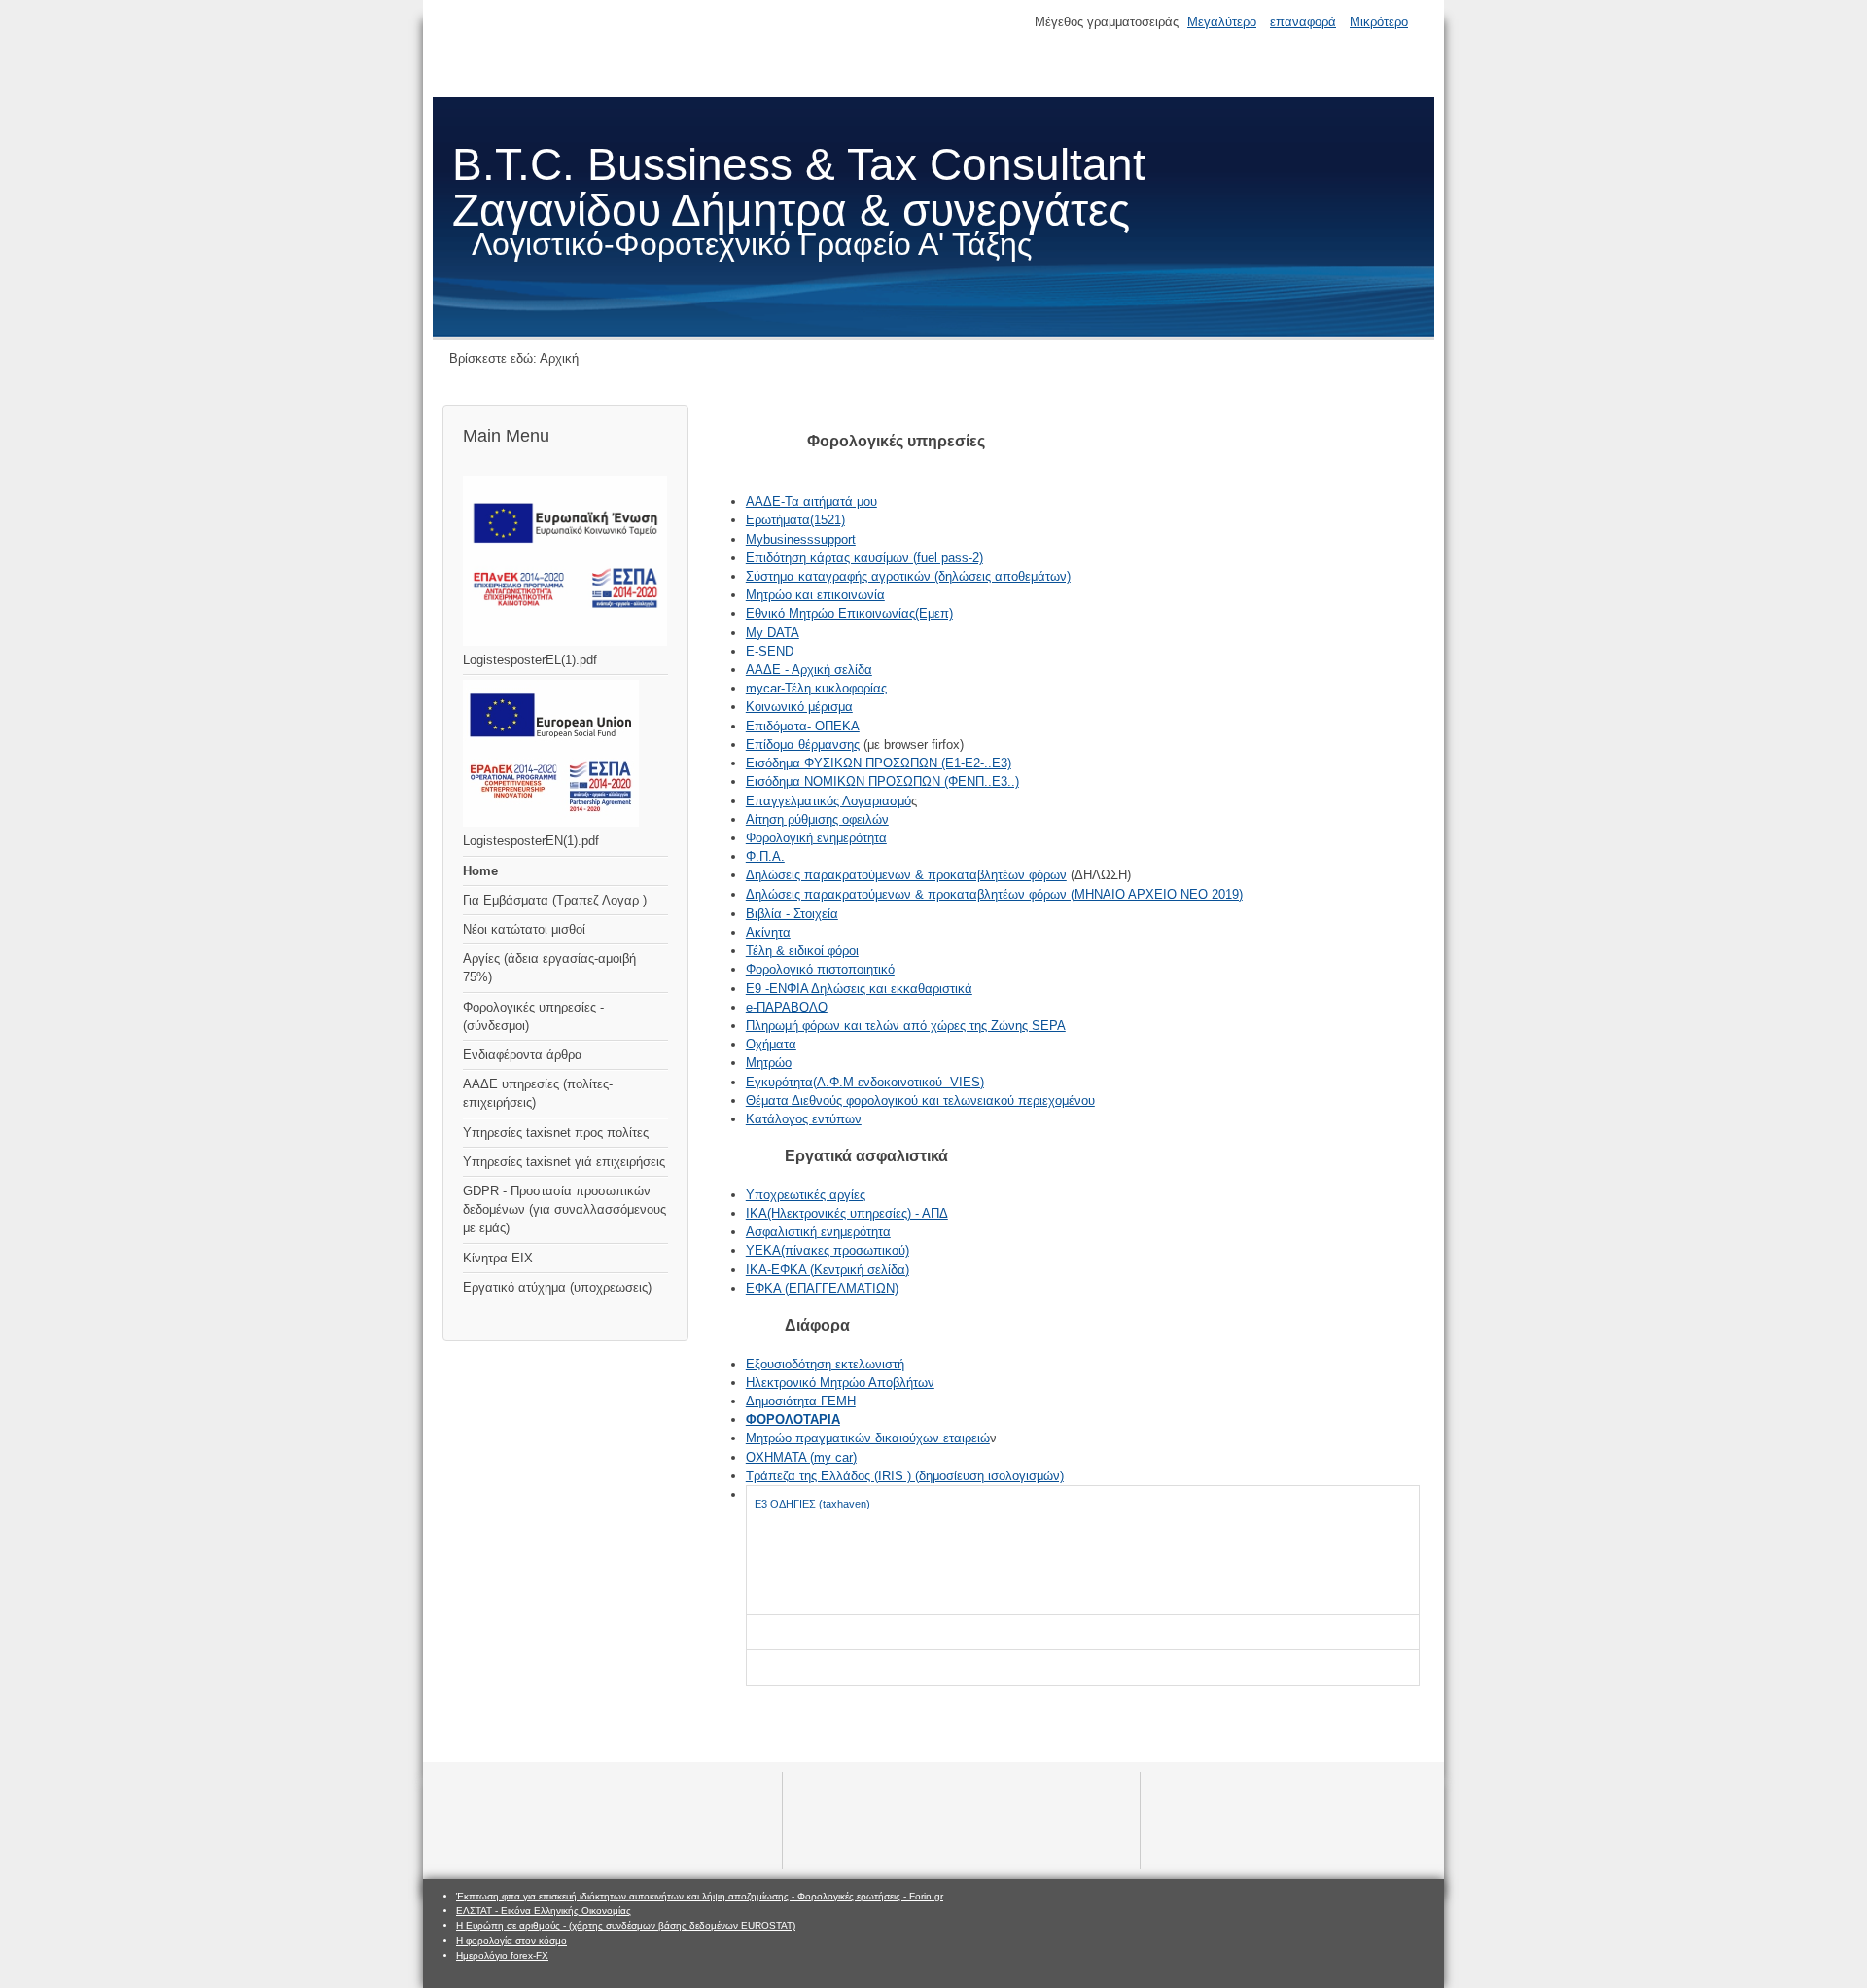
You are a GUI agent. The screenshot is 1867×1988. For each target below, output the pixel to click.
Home (480, 871)
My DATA (773, 633)
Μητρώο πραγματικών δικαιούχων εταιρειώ (868, 1438)
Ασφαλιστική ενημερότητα (818, 1232)
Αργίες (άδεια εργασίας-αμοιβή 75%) (549, 968)
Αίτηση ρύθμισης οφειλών (817, 819)
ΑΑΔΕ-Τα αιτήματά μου (811, 501)
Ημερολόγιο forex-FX (502, 1955)
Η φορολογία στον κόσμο (511, 1941)
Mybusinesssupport (801, 539)
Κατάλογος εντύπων (804, 1119)
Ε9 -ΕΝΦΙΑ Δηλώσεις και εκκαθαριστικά (859, 989)
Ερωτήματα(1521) (795, 520)
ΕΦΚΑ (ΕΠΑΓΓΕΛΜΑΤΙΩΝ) (822, 1288)
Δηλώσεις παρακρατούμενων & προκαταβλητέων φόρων (906, 875)
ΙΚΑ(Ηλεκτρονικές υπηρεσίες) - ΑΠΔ (847, 1213)
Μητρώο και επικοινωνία (815, 595)
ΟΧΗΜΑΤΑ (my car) (801, 1457)
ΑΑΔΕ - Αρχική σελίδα (809, 670)
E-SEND (770, 651)
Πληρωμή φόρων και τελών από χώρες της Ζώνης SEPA (906, 1026)
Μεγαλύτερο (1222, 22)
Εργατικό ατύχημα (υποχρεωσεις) (557, 1287)
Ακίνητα (768, 932)
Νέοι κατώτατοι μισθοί (524, 929)
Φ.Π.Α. (765, 856)
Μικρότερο (1379, 22)
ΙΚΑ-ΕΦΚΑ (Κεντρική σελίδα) (828, 1270)
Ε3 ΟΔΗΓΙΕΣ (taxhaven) (812, 1504)
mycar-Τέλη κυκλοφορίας (816, 688)
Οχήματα (771, 1044)
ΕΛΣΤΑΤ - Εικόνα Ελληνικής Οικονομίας (544, 1911)
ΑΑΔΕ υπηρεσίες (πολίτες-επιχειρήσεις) (538, 1093)
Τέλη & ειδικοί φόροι (802, 951)
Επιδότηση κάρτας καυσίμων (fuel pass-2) (864, 558)
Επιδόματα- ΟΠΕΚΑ (803, 726)
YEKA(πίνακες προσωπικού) (828, 1250)
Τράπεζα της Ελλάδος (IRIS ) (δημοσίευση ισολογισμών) (905, 1476)
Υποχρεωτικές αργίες (806, 1195)
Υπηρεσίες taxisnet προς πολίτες (556, 1133)
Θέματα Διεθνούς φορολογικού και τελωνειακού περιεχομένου (920, 1100)
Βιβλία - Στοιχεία (792, 914)
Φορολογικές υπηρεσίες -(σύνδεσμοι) (533, 1016)
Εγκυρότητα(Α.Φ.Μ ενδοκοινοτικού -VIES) (865, 1082)
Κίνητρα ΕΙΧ (498, 1258)
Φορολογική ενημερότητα (816, 838)
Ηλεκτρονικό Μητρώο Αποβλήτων (840, 1383)
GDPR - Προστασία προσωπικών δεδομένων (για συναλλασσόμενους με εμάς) (564, 1209)
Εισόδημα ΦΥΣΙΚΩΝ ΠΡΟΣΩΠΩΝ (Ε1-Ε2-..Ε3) (879, 763)
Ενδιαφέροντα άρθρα (523, 1055)
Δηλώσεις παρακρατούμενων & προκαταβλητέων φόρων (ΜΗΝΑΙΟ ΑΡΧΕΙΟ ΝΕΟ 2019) (994, 894)
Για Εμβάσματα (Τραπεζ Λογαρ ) (555, 900)
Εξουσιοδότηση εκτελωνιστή (825, 1364)
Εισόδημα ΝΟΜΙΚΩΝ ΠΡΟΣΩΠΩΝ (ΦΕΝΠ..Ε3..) (882, 781)
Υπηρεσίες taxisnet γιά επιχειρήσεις (564, 1162)
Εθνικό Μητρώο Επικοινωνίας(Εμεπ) (849, 613)
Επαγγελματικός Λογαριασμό (828, 801)
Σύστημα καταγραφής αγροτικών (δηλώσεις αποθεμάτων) (908, 576)
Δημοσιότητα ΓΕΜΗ (801, 1401)
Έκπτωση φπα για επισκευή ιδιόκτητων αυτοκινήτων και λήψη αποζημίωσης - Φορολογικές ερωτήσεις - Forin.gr (700, 1896)
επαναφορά (1303, 22)
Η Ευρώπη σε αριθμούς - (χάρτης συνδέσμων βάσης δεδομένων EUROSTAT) (626, 1925)
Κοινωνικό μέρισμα (799, 707)
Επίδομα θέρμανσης (803, 745)
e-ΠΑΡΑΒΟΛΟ (787, 1007)
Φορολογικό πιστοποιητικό (820, 969)
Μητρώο (769, 1063)
